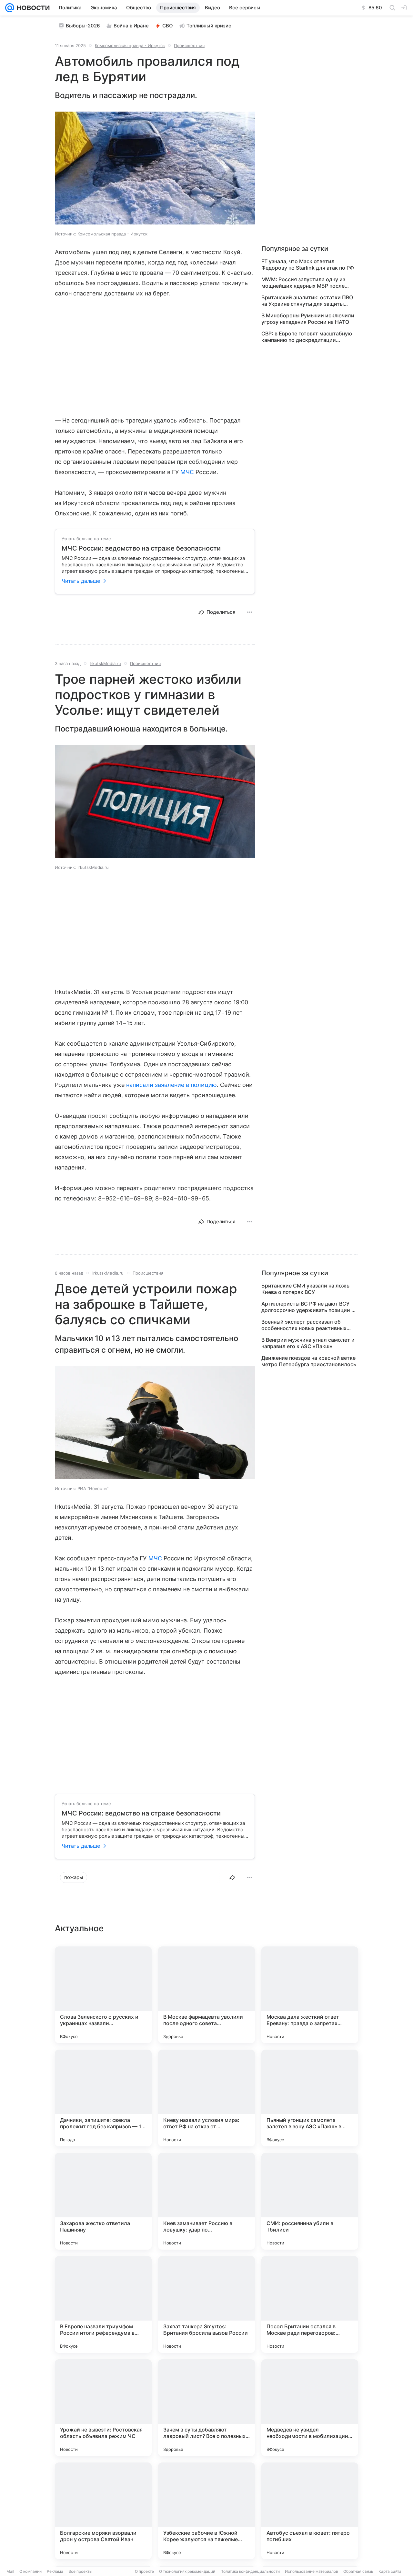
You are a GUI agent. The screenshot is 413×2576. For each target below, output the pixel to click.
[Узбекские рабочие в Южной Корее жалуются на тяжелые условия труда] (206, 2511)
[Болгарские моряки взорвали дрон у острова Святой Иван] (103, 2511)
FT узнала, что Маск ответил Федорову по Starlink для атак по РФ (308, 264)
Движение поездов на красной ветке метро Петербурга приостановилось (309, 1361)
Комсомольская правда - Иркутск (130, 45)
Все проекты (80, 2571)
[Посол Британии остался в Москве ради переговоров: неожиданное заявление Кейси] (310, 2304)
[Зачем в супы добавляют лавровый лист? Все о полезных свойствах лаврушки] (206, 2408)
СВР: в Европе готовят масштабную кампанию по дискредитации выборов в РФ (307, 337)
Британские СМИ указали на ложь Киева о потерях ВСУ (305, 1289)
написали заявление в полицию (171, 1085)
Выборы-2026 (83, 26)
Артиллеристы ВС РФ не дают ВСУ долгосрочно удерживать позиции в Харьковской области (308, 1307)
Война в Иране (131, 26)
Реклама (55, 2571)
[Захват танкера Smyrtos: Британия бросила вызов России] (206, 2304)
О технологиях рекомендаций (187, 2571)
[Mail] (10, 8)
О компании (30, 2571)
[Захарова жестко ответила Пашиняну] (103, 2201)
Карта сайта (390, 2571)
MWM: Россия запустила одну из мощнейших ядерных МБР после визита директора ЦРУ (303, 283)
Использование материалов (312, 2571)
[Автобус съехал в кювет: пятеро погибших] (310, 2511)
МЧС (187, 472)
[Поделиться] (232, 1877)
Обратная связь (358, 2571)
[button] (155, 169)
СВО (168, 26)
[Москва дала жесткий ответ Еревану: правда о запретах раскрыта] (310, 1995)
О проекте (144, 2571)
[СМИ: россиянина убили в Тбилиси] (310, 2201)
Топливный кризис (209, 26)
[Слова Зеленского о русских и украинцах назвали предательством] (103, 1995)
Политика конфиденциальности (250, 2571)
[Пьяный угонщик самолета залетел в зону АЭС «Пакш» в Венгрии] (310, 2098)
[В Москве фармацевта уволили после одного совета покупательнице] (206, 1995)
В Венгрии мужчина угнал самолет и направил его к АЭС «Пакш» (308, 1343)
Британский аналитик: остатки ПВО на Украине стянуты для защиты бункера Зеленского (307, 301)
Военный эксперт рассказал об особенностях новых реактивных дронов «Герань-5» (304, 1325)
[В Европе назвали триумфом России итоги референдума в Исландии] (103, 2304)
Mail (10, 2571)
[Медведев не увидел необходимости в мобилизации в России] (310, 2408)
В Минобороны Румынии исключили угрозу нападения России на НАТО (308, 319)
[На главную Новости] (32, 8)
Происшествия (189, 45)
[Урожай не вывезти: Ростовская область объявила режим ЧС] (103, 2408)
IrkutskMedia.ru (105, 663)
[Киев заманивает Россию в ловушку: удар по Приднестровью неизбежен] (206, 2201)
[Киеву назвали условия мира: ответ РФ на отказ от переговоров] (206, 2098)
